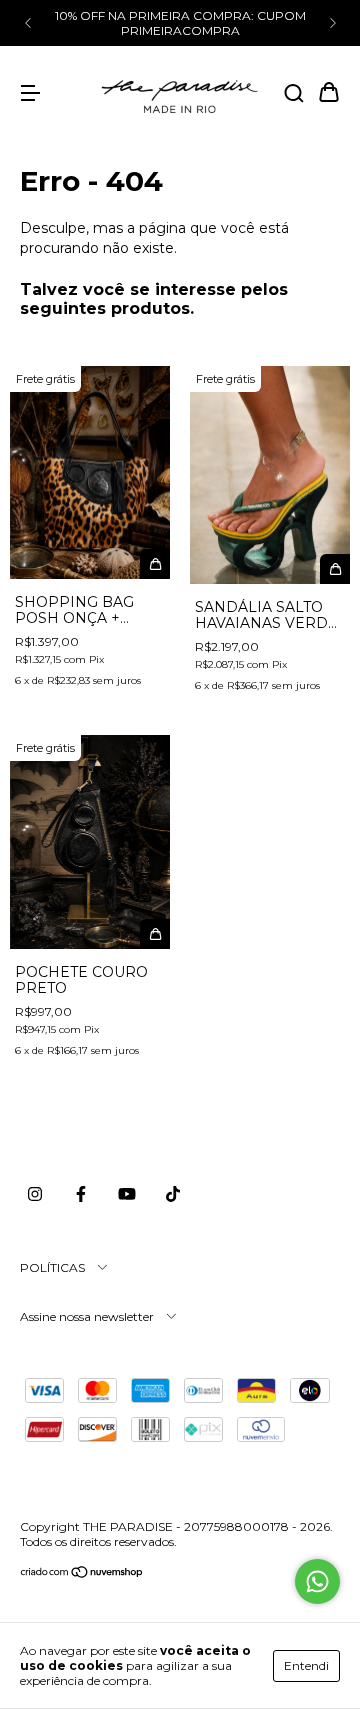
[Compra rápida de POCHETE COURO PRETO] (155, 934)
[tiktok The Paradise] (173, 1195)
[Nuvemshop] (82, 1574)
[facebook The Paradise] (81, 1195)
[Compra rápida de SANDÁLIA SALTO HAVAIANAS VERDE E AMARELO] (335, 569)
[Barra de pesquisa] (294, 94)
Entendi (306, 1665)
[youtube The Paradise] (127, 1195)
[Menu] (30, 94)
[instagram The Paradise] (35, 1195)
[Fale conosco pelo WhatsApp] (317, 1581)
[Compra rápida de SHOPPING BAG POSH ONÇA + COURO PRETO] (155, 564)
